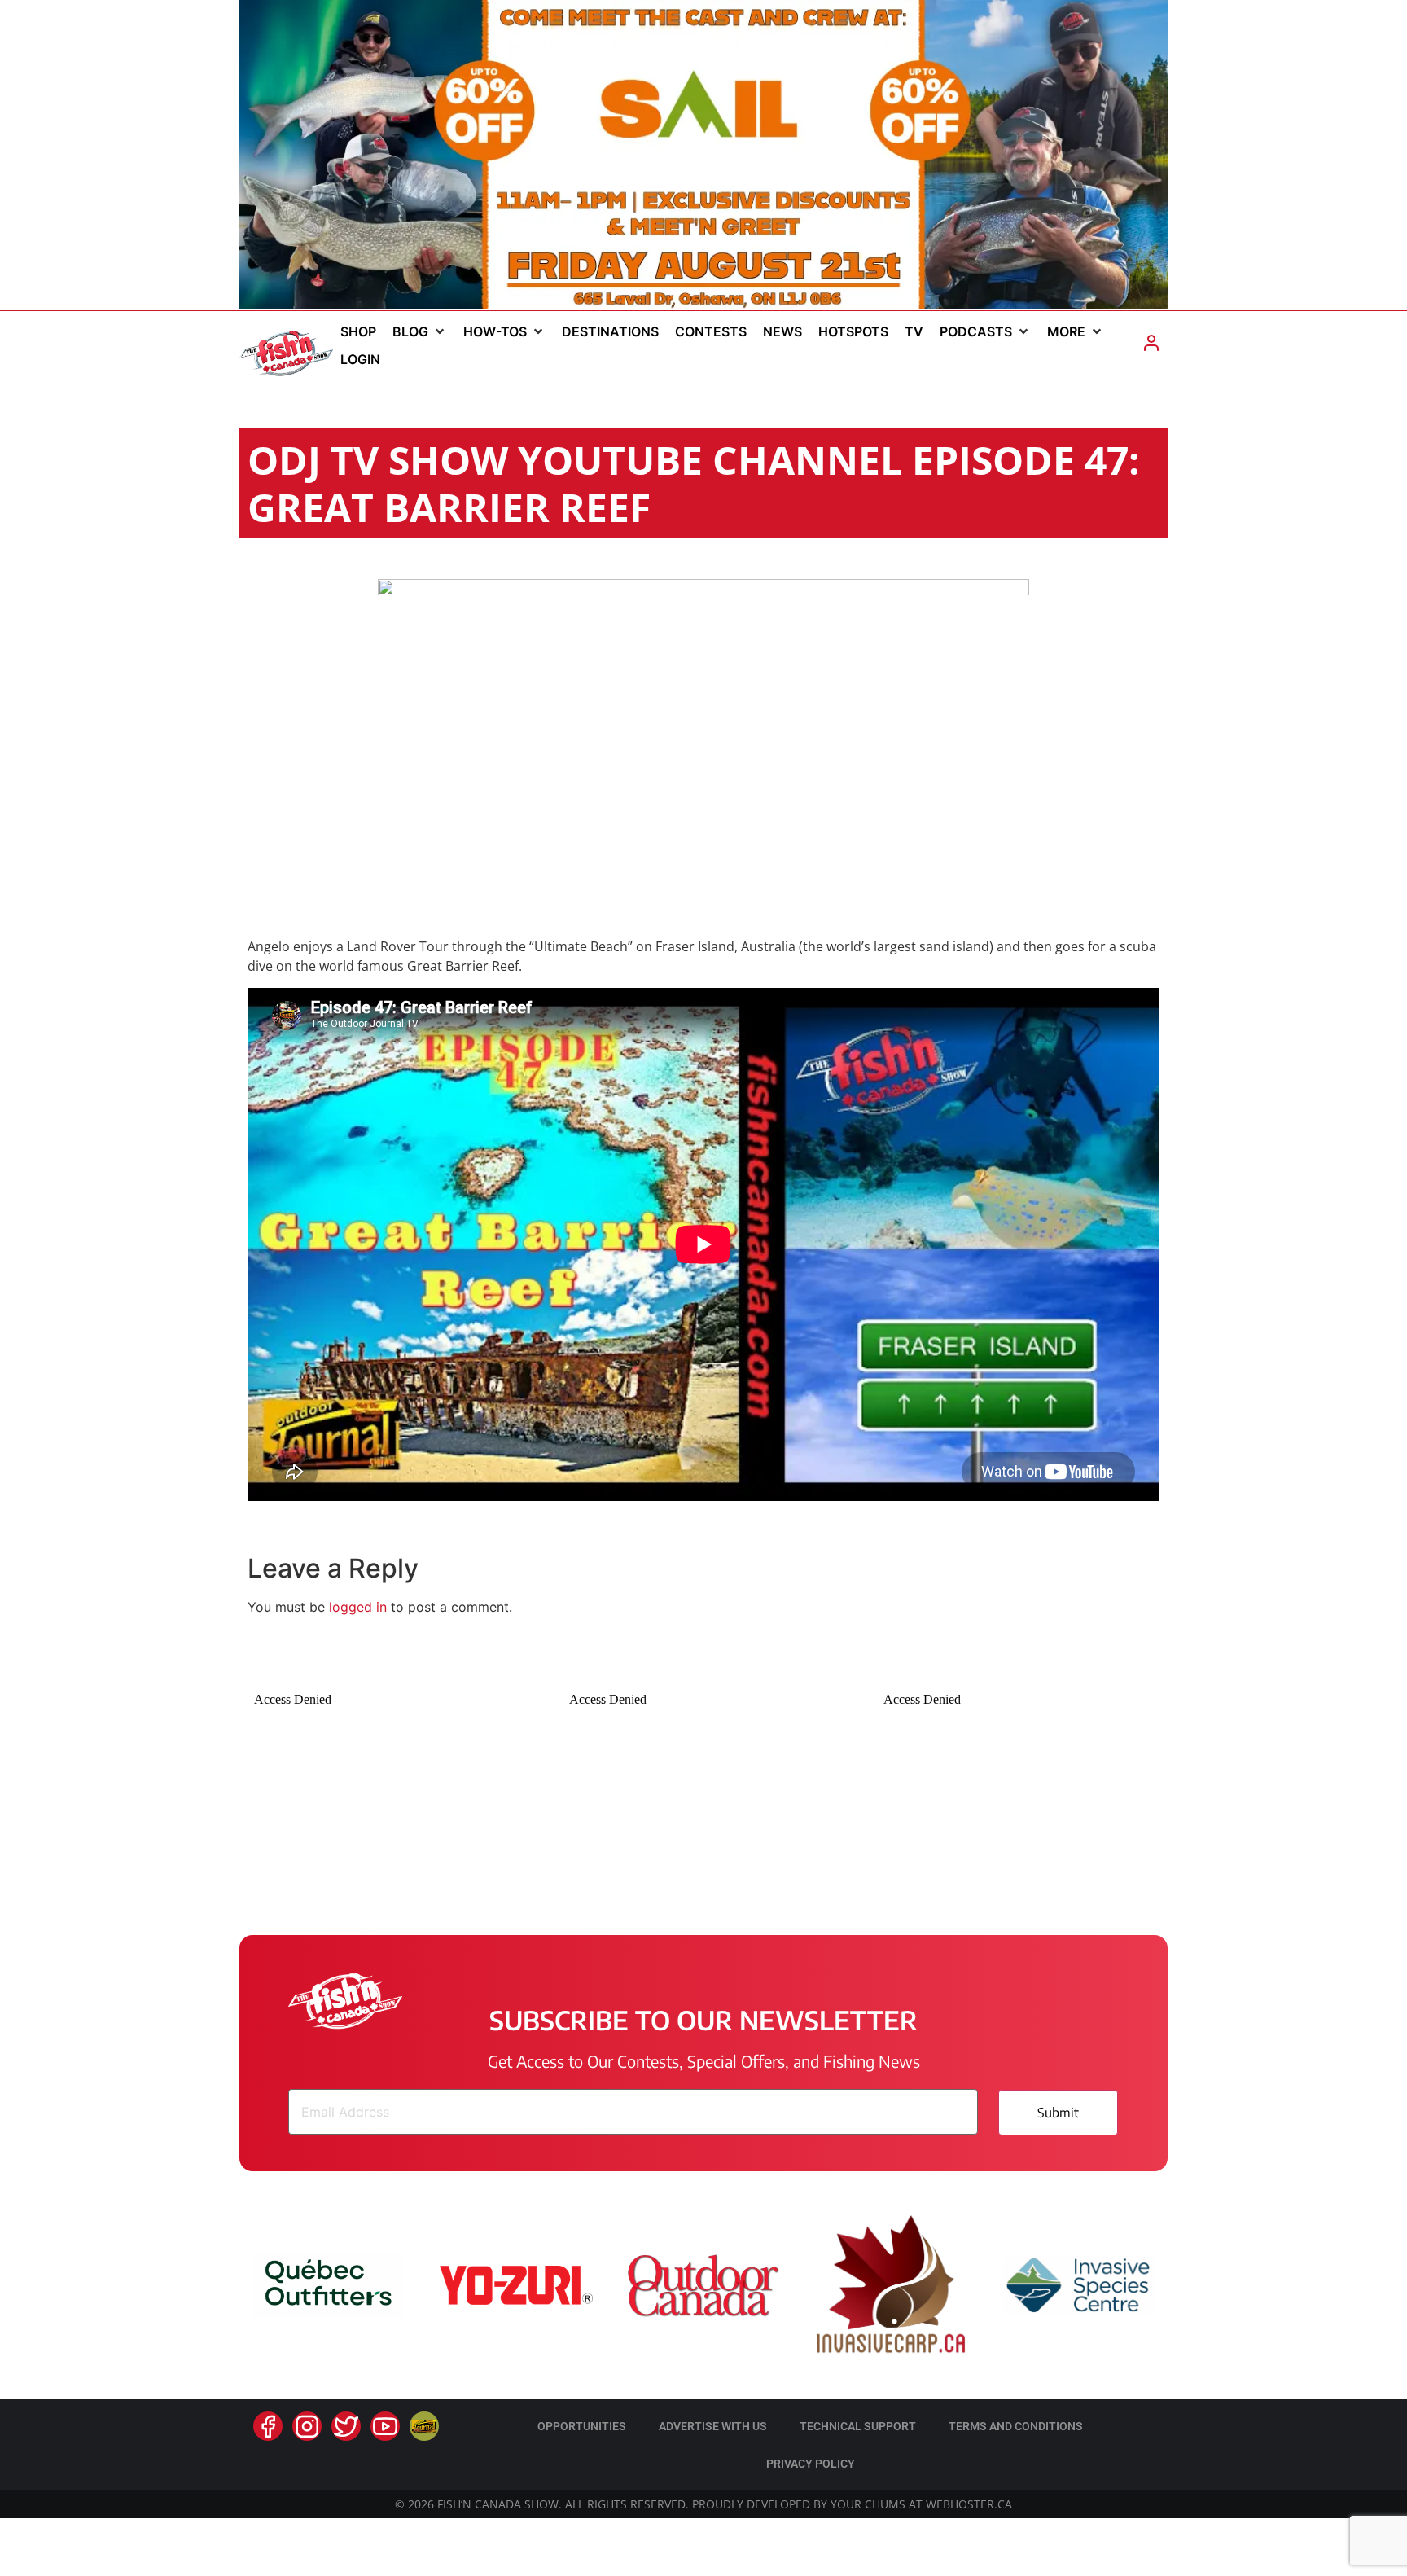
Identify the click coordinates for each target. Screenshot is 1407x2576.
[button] (420, 331)
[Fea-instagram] (307, 2426)
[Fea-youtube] (385, 2426)
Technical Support (858, 2426)
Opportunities (582, 2426)
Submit (1058, 2113)
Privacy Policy (811, 2464)
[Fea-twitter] (346, 2426)
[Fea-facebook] (268, 2426)
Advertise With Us (713, 2426)
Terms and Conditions (1016, 2426)
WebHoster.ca (969, 2504)
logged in (358, 1607)
